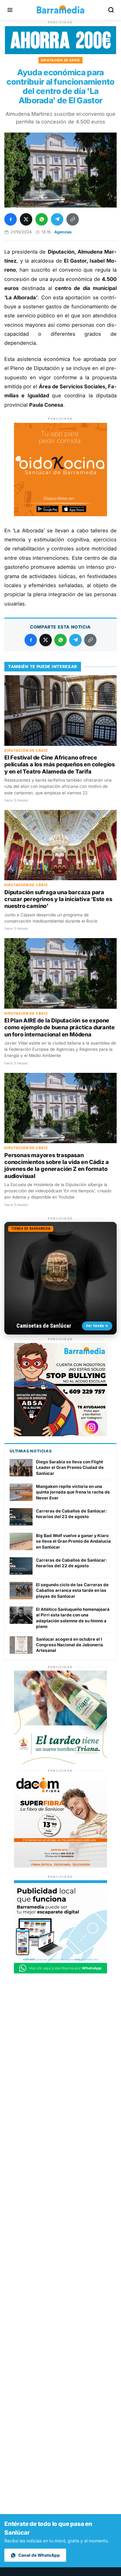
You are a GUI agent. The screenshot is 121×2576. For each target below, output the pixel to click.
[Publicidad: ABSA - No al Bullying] (60, 1435)
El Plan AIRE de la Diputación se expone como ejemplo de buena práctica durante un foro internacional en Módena (59, 1027)
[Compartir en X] (26, 219)
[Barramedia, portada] (60, 10)
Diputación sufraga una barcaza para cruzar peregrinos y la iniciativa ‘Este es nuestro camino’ (58, 899)
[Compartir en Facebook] (11, 219)
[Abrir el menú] (10, 10)
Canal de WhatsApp (39, 2555)
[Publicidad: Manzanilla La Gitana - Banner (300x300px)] (60, 1762)
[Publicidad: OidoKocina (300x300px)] (60, 514)
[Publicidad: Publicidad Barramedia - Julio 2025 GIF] (60, 1972)
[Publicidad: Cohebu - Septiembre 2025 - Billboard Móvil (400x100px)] (60, 52)
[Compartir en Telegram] (57, 219)
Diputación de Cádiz (60, 60)
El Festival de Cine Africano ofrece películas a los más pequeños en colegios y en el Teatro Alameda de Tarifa (60, 764)
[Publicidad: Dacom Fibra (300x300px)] (60, 1866)
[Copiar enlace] (73, 219)
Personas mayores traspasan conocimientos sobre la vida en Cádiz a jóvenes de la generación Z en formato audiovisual (56, 1166)
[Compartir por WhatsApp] (42, 219)
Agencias (63, 232)
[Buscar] (111, 10)
